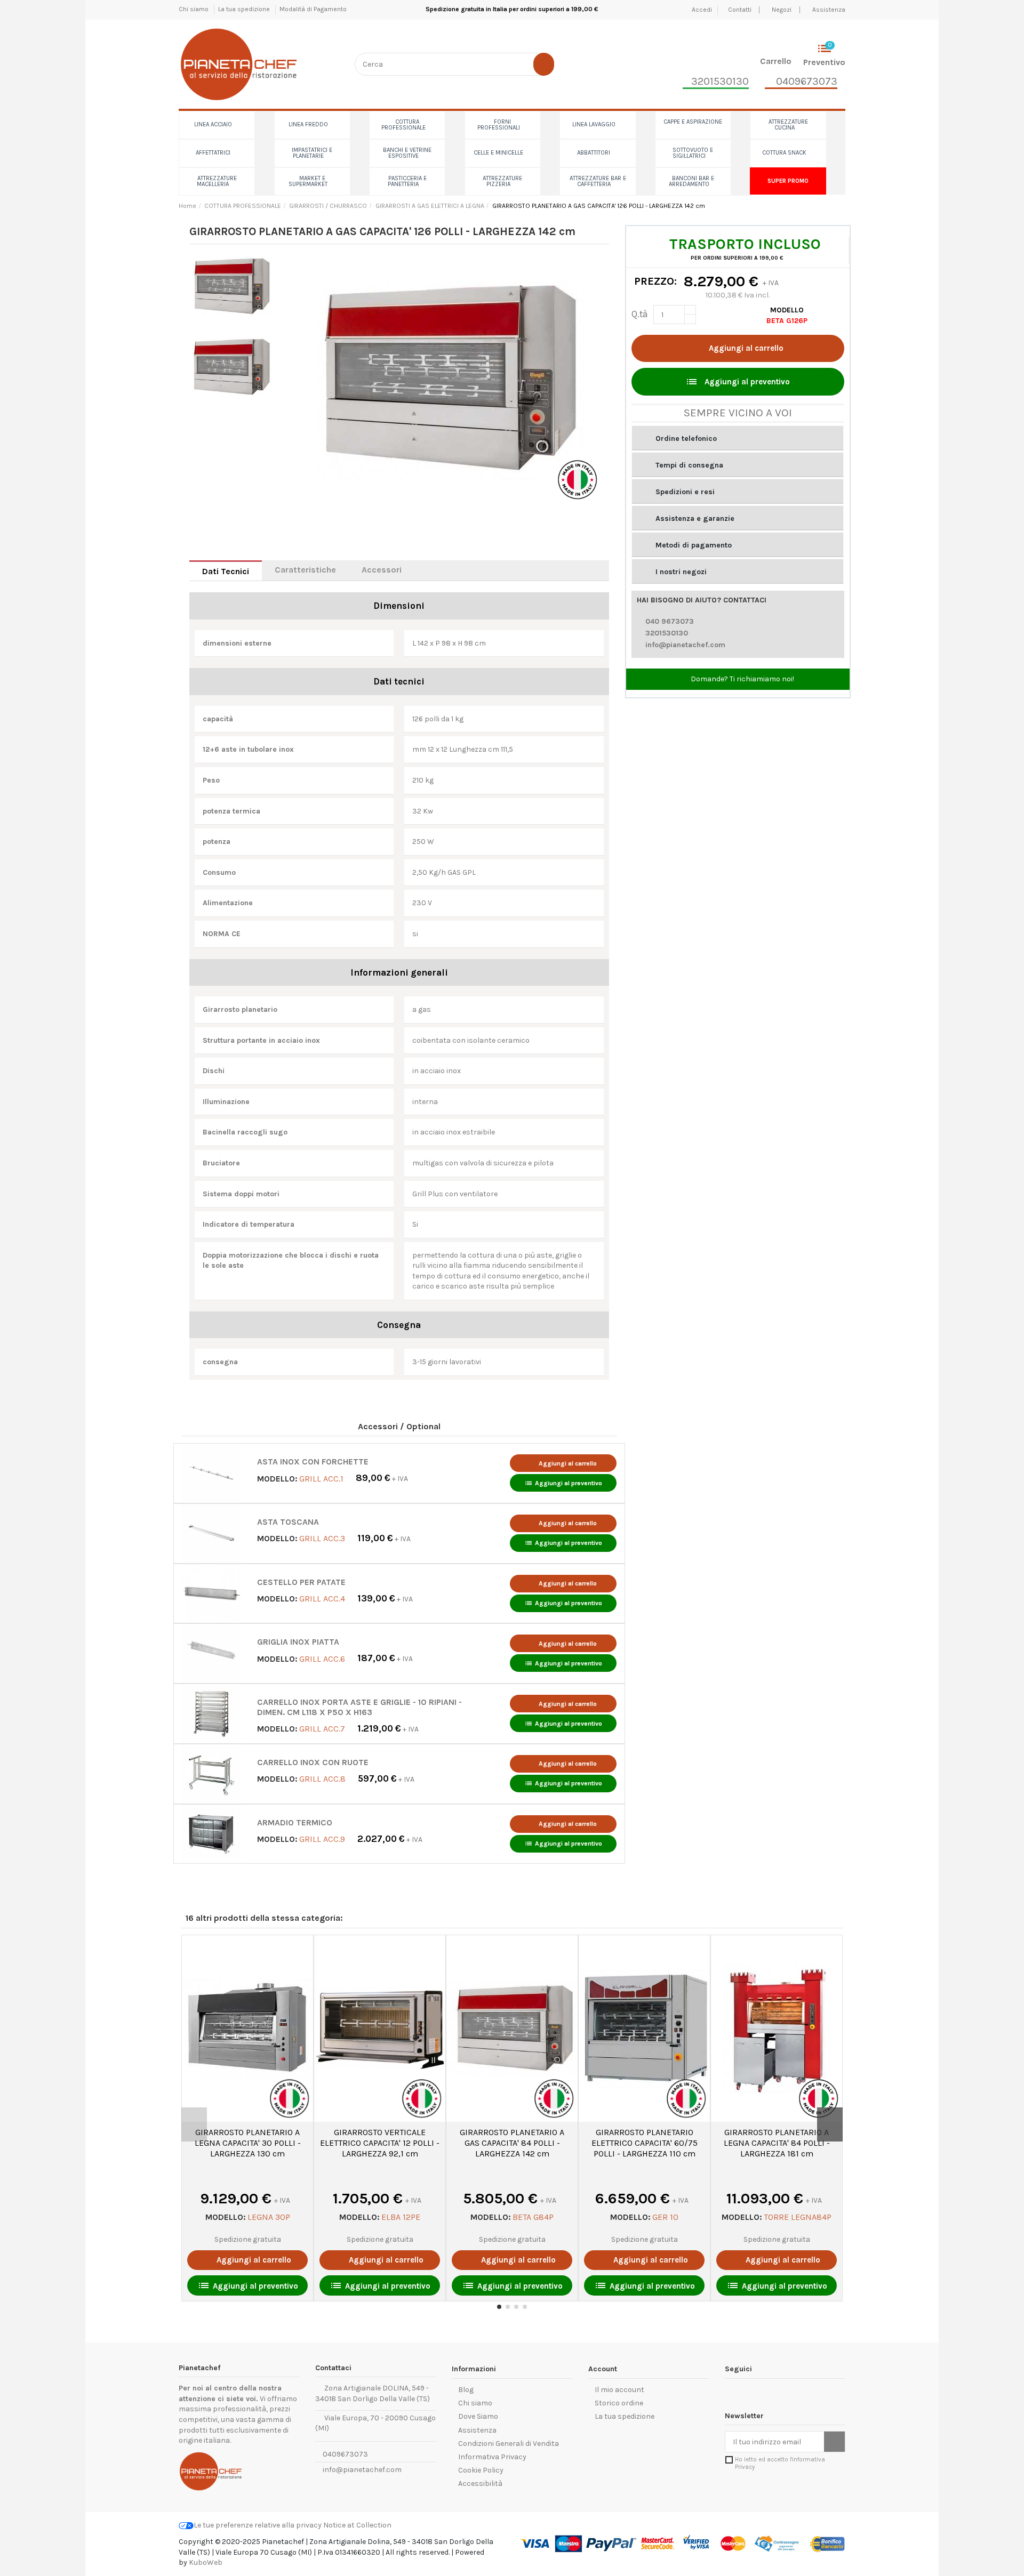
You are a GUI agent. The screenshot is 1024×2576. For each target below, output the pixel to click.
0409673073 (345, 2454)
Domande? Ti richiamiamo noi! (742, 679)
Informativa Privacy (492, 2457)
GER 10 (665, 2217)
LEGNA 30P (269, 2217)
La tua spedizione (245, 9)
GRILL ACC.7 (322, 1729)
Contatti (741, 10)
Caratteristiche (305, 570)
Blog (466, 2390)
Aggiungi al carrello (746, 348)
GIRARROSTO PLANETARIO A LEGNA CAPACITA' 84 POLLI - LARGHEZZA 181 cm (777, 2143)
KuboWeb (206, 2562)
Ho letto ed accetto (780, 2463)
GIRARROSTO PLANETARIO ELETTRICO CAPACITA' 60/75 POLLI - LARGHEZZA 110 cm (645, 2143)
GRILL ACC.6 (322, 1658)
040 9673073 (670, 621)
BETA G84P (533, 2217)
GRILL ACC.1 (321, 1478)
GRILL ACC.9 (322, 1839)
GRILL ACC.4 (322, 1599)
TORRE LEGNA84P (798, 2217)
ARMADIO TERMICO (295, 1823)
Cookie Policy (481, 2470)
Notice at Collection (357, 2525)
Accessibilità (480, 2484)
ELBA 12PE (401, 2217)
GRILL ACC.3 (322, 1538)
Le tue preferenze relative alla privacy (258, 2525)
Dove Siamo (478, 2416)
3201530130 (667, 633)
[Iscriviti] (834, 2442)
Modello (787, 310)
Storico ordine (619, 2403)
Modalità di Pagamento (313, 9)
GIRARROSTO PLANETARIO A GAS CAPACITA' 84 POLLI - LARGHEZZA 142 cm (512, 2143)
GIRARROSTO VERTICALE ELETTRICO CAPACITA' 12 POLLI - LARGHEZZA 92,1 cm (380, 2143)
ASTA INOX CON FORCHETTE (313, 1462)
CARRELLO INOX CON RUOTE (313, 1762)
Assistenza (829, 10)
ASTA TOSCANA (288, 1522)
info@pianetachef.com (685, 645)
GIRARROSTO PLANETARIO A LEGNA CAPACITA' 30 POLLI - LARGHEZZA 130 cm (248, 2143)
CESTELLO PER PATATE (301, 1582)
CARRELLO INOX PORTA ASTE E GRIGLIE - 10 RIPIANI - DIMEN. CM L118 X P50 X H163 (359, 1707)
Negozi (782, 10)
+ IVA (382, 1479)
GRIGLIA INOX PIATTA (298, 1642)
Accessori (382, 570)
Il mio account (619, 2390)
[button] (738, 438)
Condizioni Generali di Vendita (509, 2444)
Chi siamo (194, 9)
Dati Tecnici (226, 571)
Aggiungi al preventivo (563, 1483)
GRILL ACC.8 (322, 1779)
